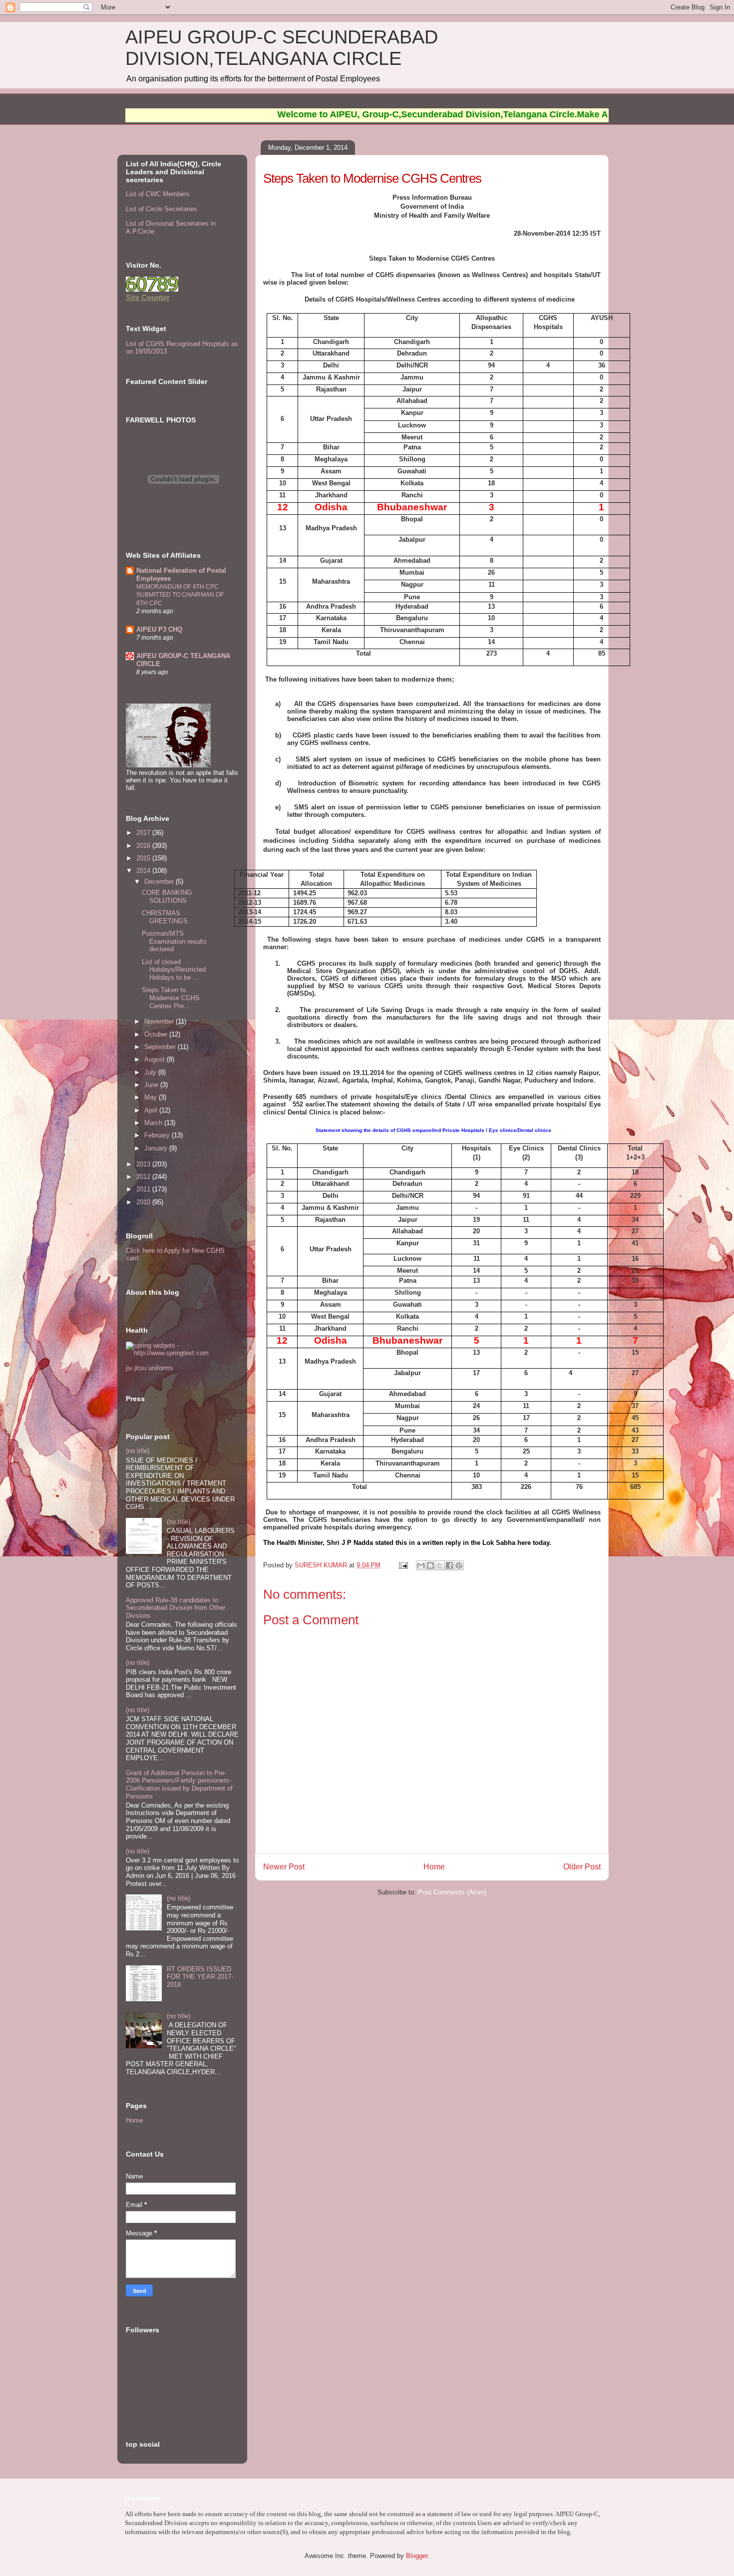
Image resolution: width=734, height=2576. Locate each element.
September (161, 1047)
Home (434, 1867)
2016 (144, 846)
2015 (144, 858)
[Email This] (421, 1565)
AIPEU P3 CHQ (159, 629)
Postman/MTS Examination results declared (174, 941)
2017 (144, 833)
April (152, 1110)
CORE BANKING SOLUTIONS (167, 897)
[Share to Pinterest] (459, 1565)
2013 (144, 1164)
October (157, 1034)
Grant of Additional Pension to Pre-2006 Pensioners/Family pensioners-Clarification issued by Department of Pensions (179, 1785)
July (151, 1072)
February (158, 1135)
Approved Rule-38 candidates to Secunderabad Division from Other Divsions (176, 1608)
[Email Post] (403, 1565)
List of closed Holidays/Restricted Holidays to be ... (174, 970)
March (154, 1123)
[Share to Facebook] (449, 1565)
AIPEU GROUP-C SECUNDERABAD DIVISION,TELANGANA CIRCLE (282, 48)
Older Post (582, 1867)
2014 (144, 871)
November (160, 1021)
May (152, 1097)
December (160, 882)
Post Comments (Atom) (452, 1892)
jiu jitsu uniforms (150, 1368)
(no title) (138, 1451)
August (156, 1059)
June (152, 1085)
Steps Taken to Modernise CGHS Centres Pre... (171, 998)
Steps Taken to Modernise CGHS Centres (372, 178)
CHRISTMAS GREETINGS (165, 917)
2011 (144, 1189)
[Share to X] (440, 1565)
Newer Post (284, 1867)
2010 (144, 1202)
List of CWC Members (158, 194)
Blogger (417, 2556)
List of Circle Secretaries (162, 209)
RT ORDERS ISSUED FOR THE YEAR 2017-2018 (200, 1977)
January (157, 1148)
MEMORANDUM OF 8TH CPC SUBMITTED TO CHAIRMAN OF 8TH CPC (180, 595)
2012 (144, 1177)
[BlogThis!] (430, 1565)
